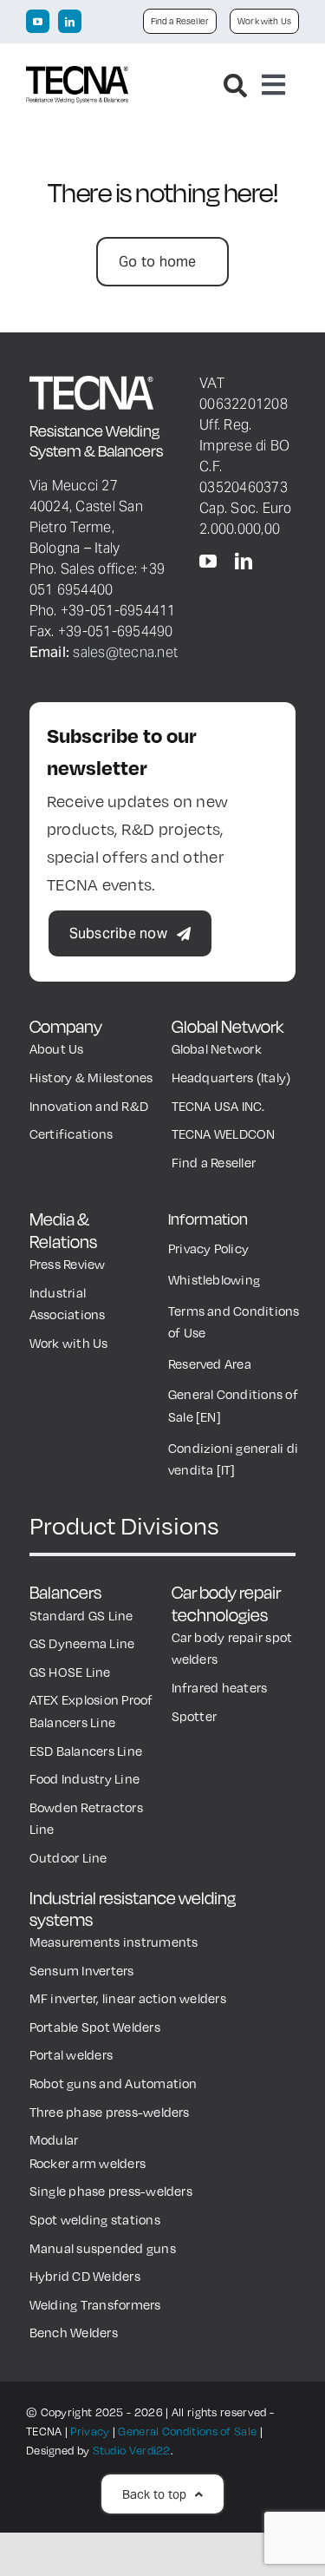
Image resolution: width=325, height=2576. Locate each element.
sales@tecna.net (125, 652)
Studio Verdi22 (132, 2450)
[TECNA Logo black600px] (77, 75)
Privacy (90, 2431)
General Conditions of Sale (187, 2431)
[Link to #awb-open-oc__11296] (235, 85)
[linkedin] (70, 21)
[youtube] (38, 21)
